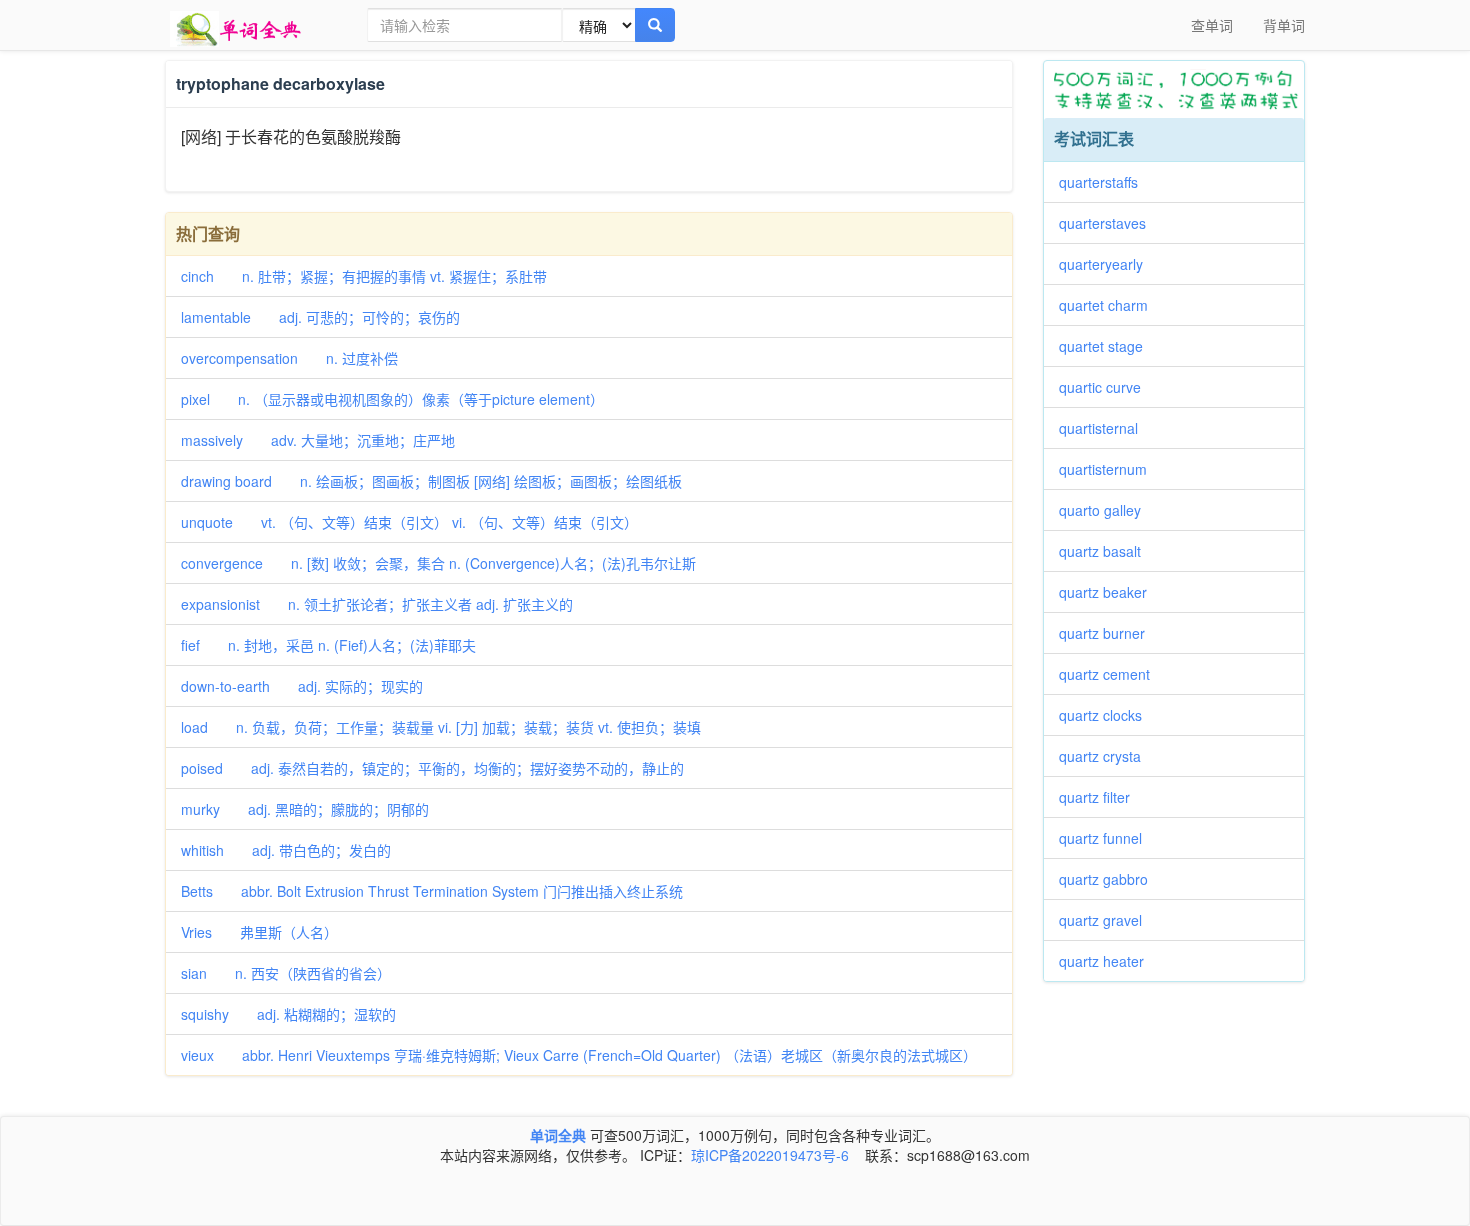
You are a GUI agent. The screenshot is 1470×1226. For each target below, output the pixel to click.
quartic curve (1107, 387)
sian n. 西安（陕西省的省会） (286, 973)
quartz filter (1101, 797)
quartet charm (1110, 305)
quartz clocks (1107, 715)
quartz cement (1111, 674)
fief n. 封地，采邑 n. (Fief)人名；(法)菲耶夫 (328, 645)
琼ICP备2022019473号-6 (770, 1155)
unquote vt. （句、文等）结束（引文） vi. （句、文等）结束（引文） (409, 522)
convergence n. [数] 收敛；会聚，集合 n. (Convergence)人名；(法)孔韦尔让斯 (438, 563)
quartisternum (1110, 469)
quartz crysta (1107, 756)
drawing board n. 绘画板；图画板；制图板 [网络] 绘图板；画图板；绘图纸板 (431, 481)
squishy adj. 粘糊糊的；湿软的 (288, 1014)
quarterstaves (1109, 223)
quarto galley (1107, 510)
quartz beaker (1110, 592)
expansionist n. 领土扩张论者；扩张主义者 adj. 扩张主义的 (377, 604)
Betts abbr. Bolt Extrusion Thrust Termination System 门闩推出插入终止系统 (432, 891)
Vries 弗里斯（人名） (259, 932)
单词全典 (558, 1135)
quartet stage (1108, 346)
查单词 (1212, 25)
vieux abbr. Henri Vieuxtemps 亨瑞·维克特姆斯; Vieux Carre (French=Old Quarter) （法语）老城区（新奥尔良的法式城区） (579, 1055)
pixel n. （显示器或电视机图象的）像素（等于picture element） (392, 399)
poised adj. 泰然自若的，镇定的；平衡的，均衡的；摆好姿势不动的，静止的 (432, 768)
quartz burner (1109, 633)
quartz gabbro (1110, 879)
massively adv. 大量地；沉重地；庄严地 (318, 440)
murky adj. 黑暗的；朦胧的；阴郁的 (305, 809)
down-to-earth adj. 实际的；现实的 (302, 686)
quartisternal (1105, 428)
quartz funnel (1107, 838)
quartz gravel (1107, 920)
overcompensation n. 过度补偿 (289, 358)
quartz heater (1108, 961)
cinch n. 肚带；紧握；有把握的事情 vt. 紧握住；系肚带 (364, 276)
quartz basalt (1107, 551)
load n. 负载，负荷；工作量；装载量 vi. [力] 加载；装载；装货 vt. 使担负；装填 (441, 727)
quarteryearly (1108, 264)
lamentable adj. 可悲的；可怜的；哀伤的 (320, 317)
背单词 (1284, 25)
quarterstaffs (1105, 182)
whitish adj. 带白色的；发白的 (286, 850)
